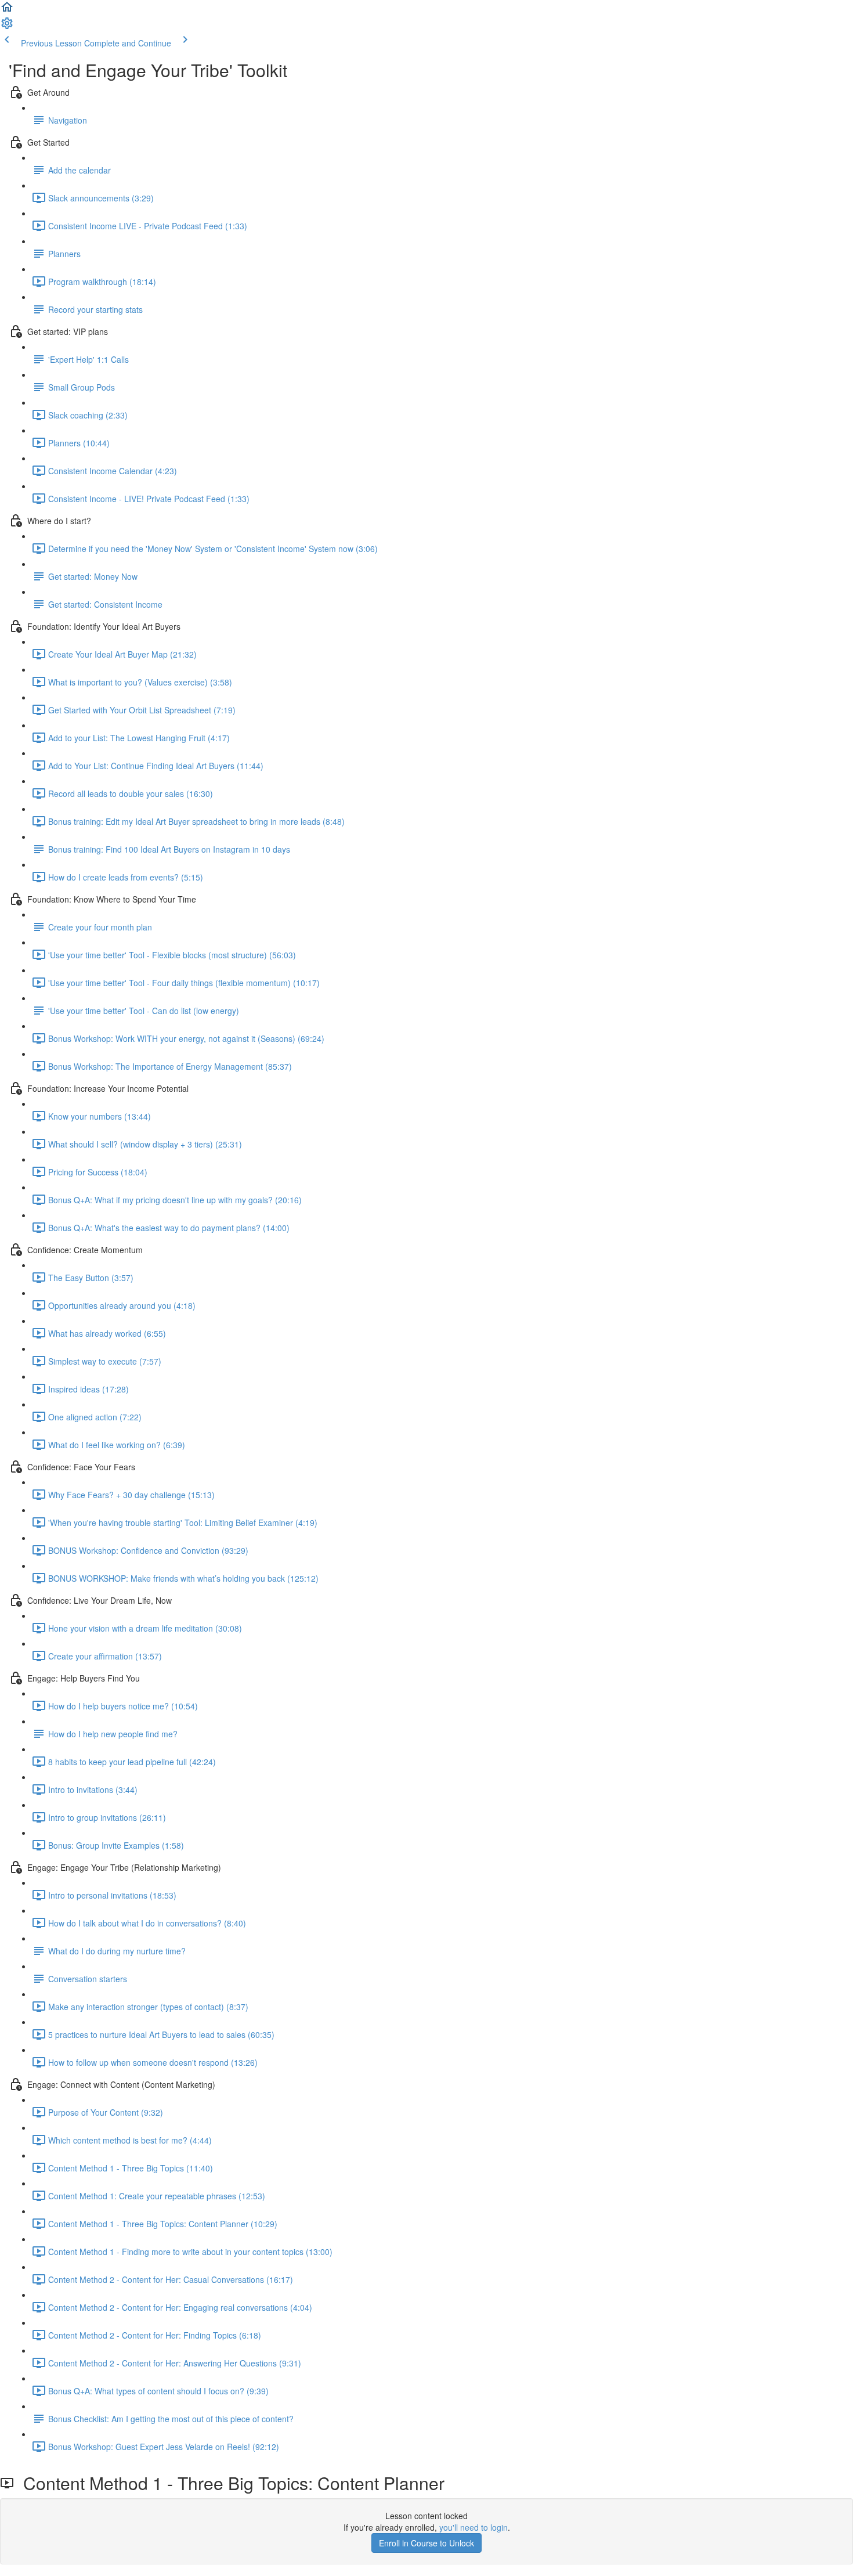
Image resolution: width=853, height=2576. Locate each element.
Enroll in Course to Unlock (426, 2543)
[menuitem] (7, 27)
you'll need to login (474, 2527)
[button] (7, 10)
